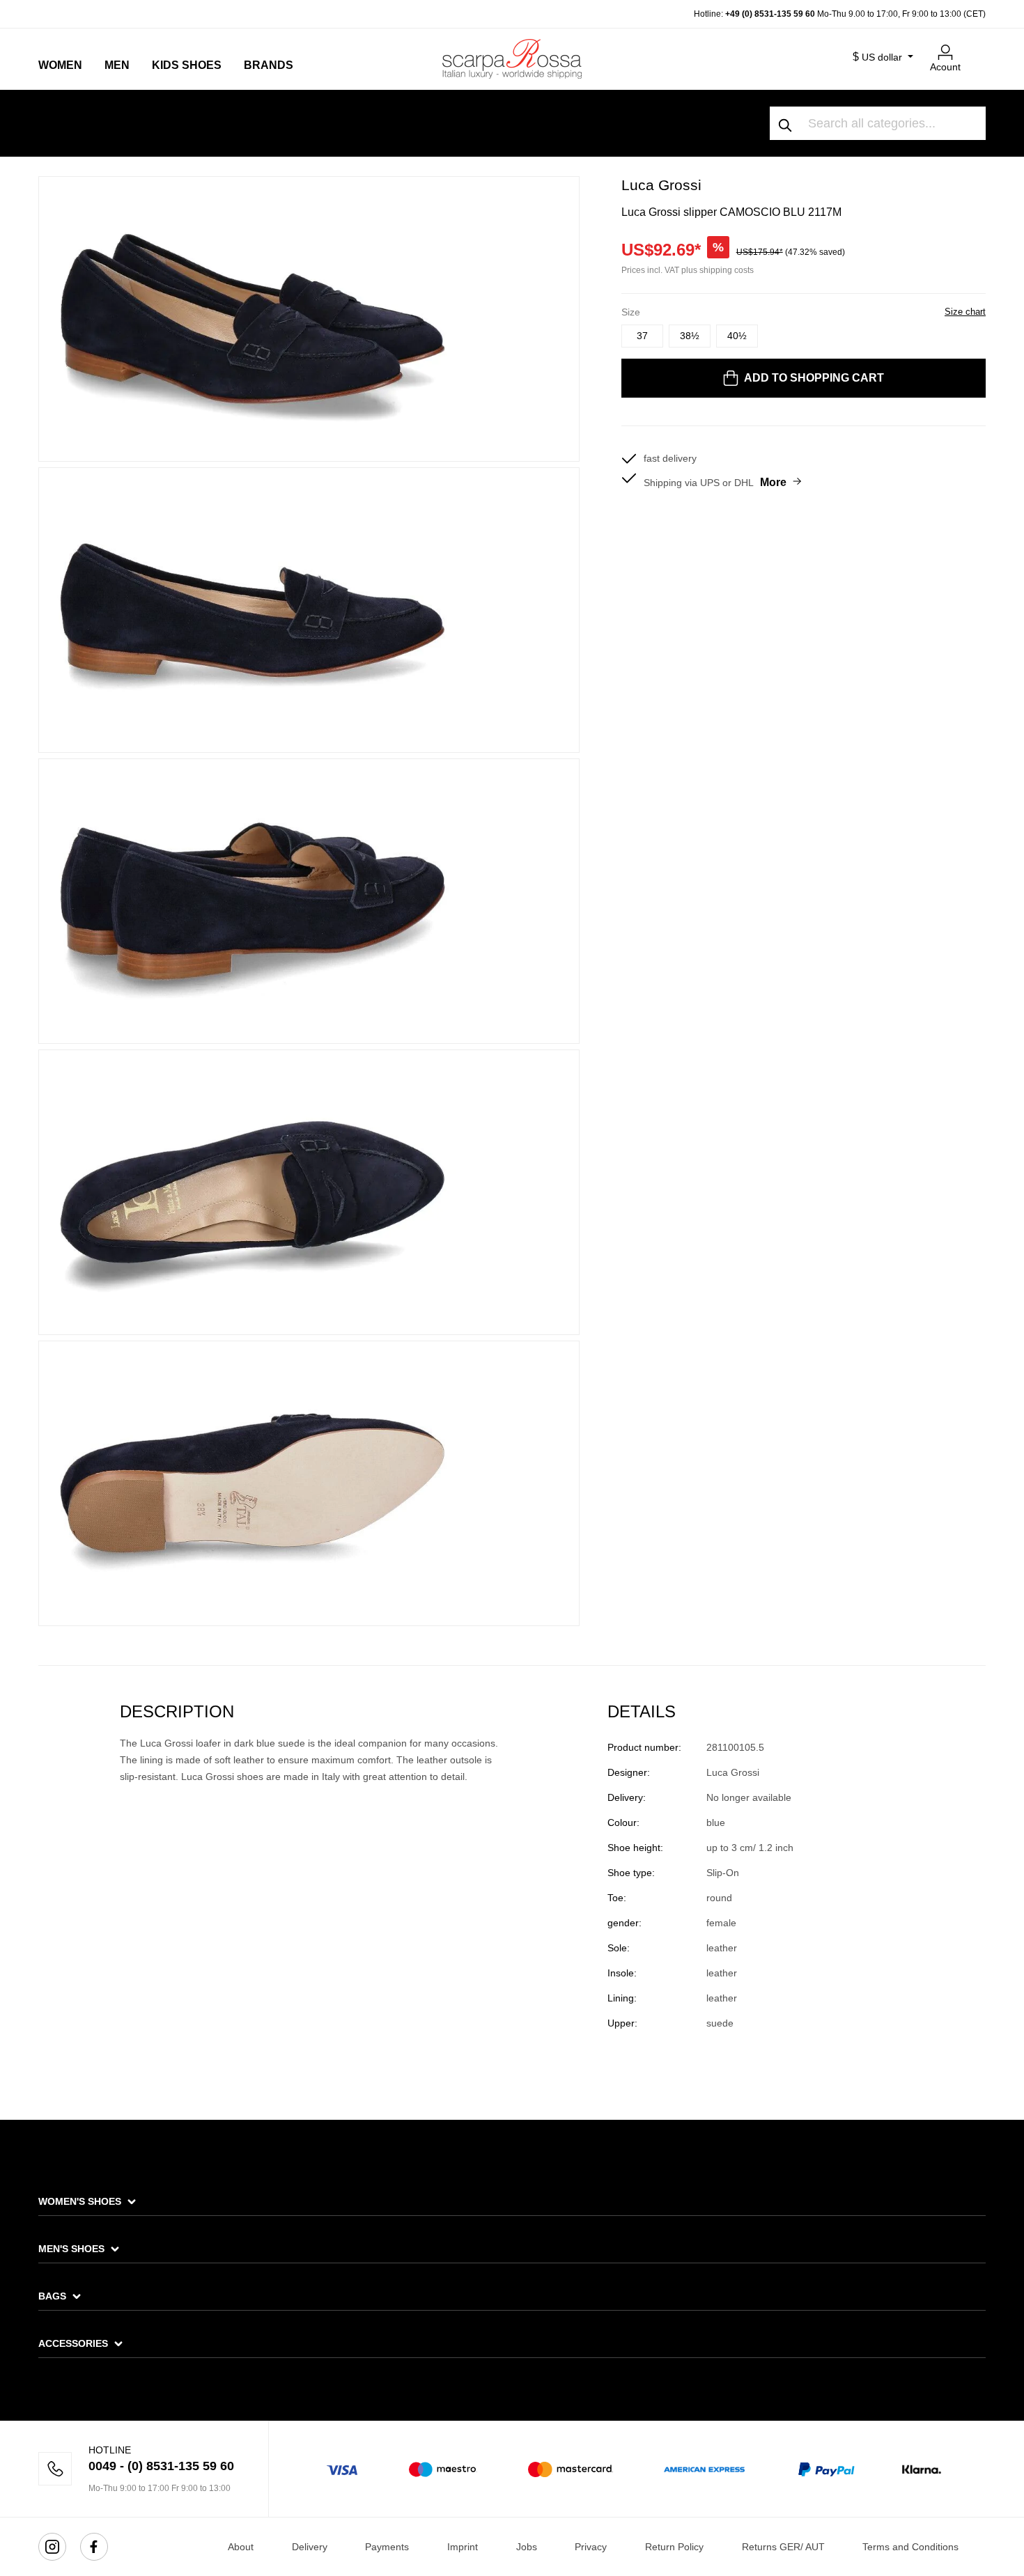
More (773, 482)
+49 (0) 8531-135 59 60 (770, 14)
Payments (387, 2547)
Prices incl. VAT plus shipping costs (688, 270)
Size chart (965, 312)
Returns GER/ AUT (783, 2547)
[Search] (786, 123)
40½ (737, 336)
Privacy (591, 2547)
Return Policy (674, 2547)
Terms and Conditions (910, 2547)
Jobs (527, 2547)
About (241, 2547)
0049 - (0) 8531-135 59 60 (161, 2466)
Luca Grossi (661, 185)
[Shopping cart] (977, 47)
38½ (690, 336)
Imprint (463, 2547)
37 (642, 336)
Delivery (310, 2547)
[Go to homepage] (512, 58)
